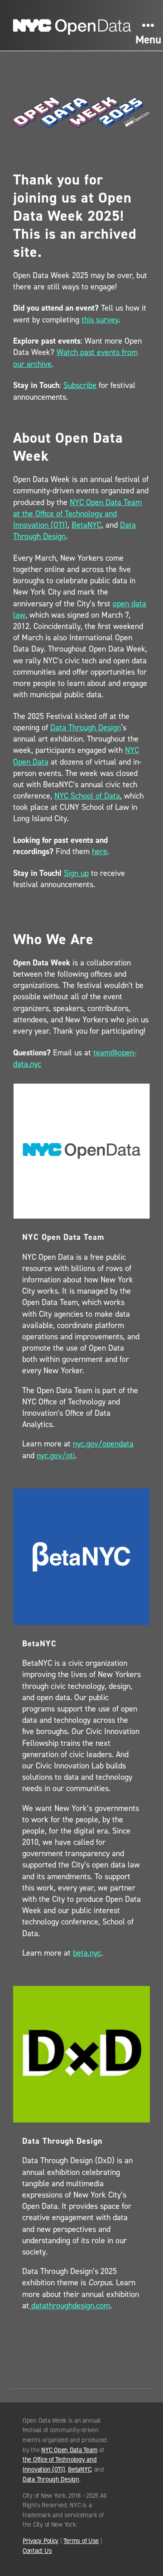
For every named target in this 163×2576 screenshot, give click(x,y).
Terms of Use (81, 2541)
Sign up (76, 873)
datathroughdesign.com (70, 2306)
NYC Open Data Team (69, 2450)
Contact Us (37, 2551)
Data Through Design (86, 728)
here (100, 851)
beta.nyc (87, 1953)
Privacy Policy (41, 2541)
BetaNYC (86, 525)
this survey (100, 320)
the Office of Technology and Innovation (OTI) (60, 2464)
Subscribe (80, 385)
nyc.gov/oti (56, 1456)
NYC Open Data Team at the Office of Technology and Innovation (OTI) (77, 514)
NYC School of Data (87, 796)
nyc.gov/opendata (103, 1444)
